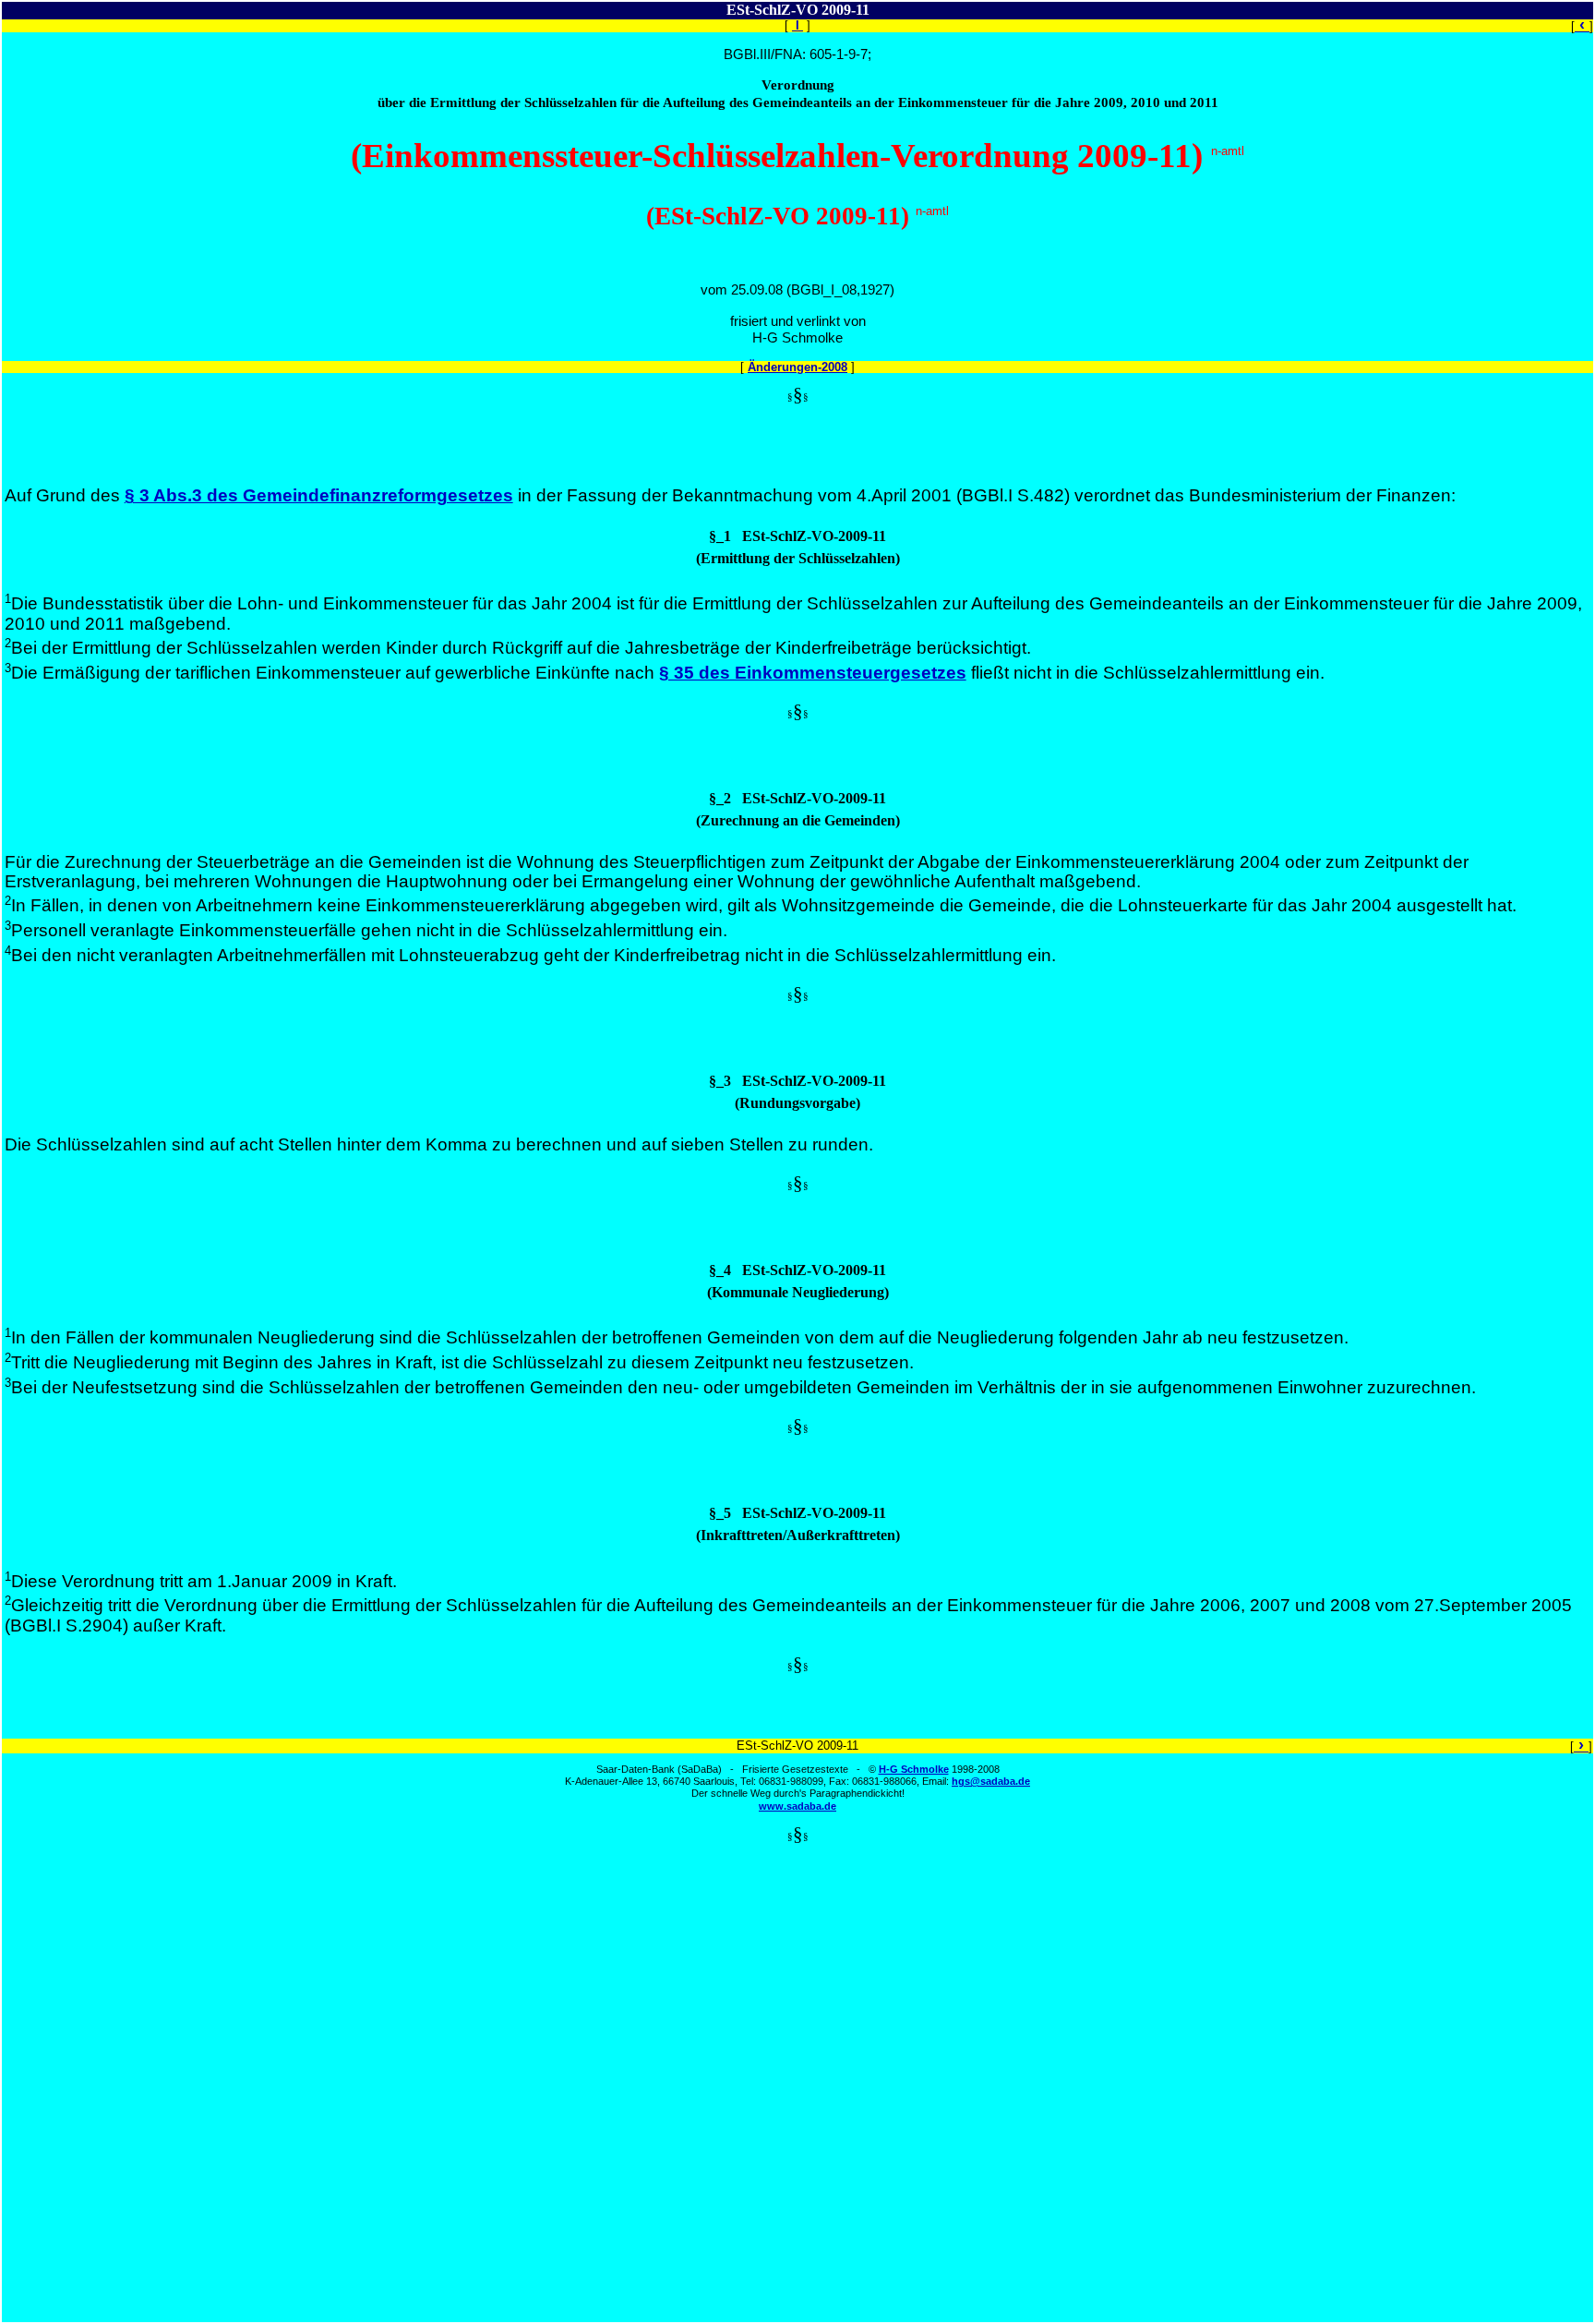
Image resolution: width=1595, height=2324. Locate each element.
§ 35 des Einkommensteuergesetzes (813, 673)
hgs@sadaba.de (991, 1781)
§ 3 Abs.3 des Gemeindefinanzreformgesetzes (319, 495)
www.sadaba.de (797, 1806)
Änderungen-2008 (797, 367)
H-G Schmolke (914, 1769)
